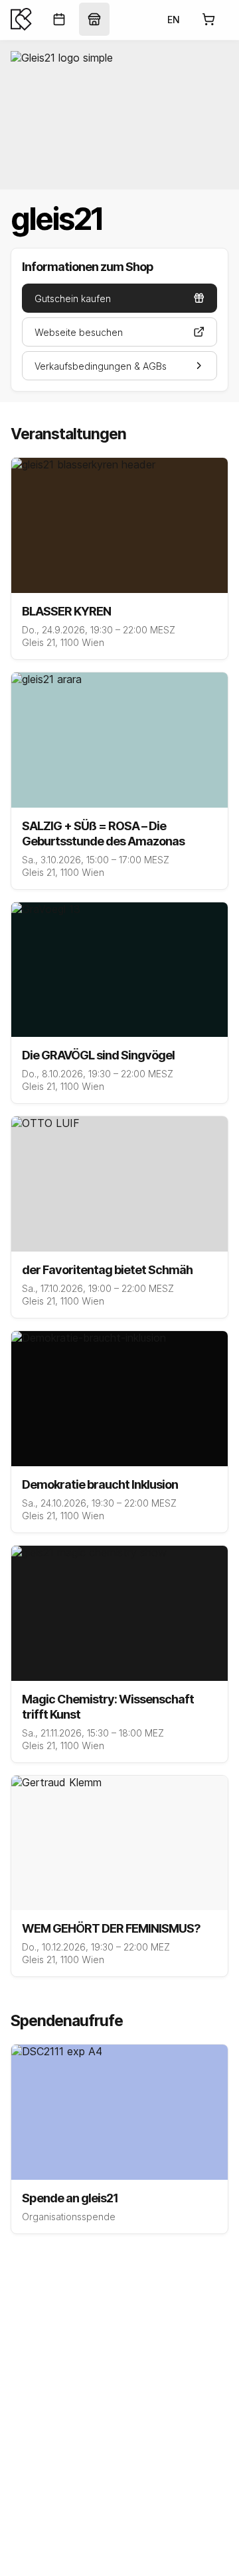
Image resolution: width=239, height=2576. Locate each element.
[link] (59, 19)
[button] (119, 298)
